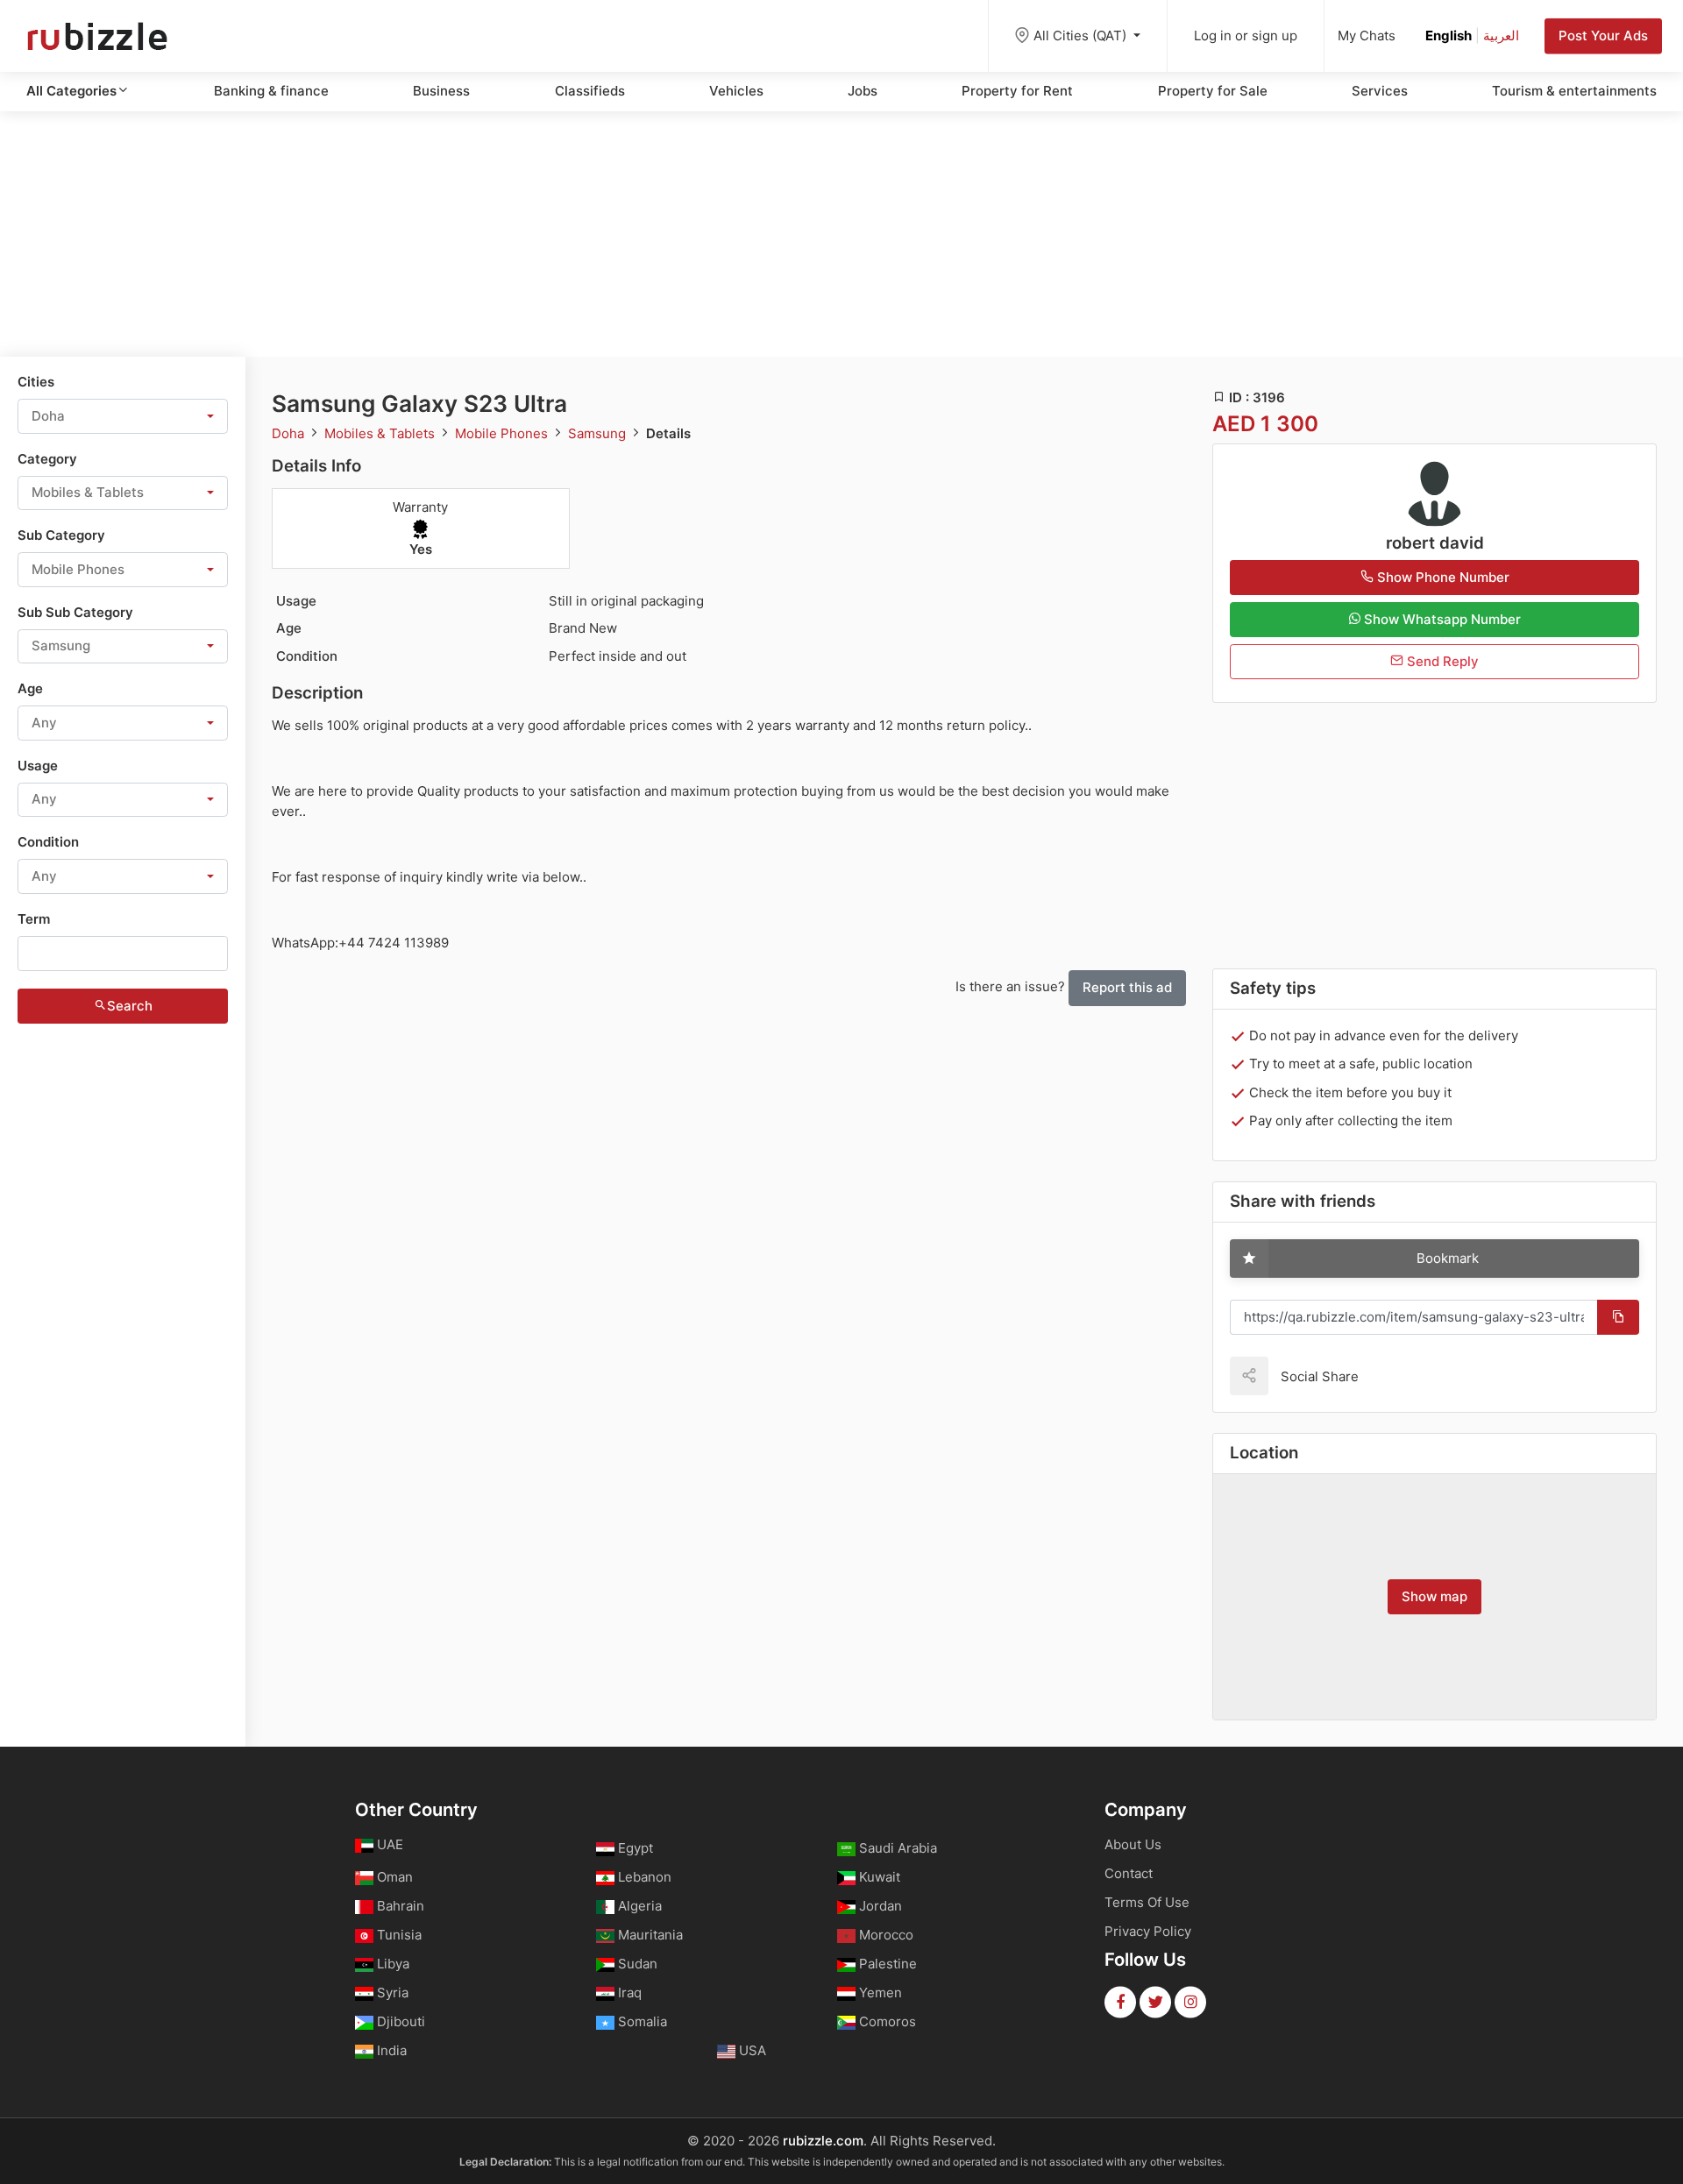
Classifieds (590, 91)
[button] (123, 416)
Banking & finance (271, 91)
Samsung (599, 433)
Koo (1402, 1376)
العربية (1501, 35)
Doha (290, 433)
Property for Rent (1017, 91)
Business (441, 91)
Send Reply (1441, 661)
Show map (1434, 1596)
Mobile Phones (503, 433)
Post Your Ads (1603, 35)
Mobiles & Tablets (381, 433)
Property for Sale (1213, 91)
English (1449, 35)
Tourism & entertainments (1574, 91)
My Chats (1367, 35)
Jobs (863, 91)
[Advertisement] (841, 234)
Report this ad (1127, 987)
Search (130, 1006)
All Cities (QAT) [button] (1082, 35)
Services (1380, 91)
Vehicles (736, 91)
